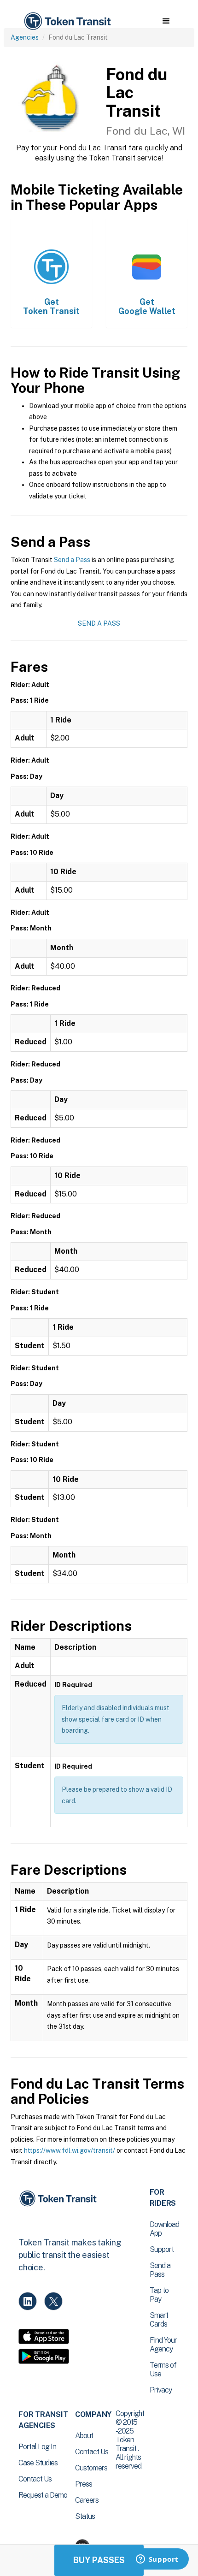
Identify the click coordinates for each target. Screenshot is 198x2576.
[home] (67, 21)
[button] (166, 21)
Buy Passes (99, 2560)
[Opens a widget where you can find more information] (157, 2560)
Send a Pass (72, 560)
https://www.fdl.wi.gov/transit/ (70, 2150)
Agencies (25, 37)
